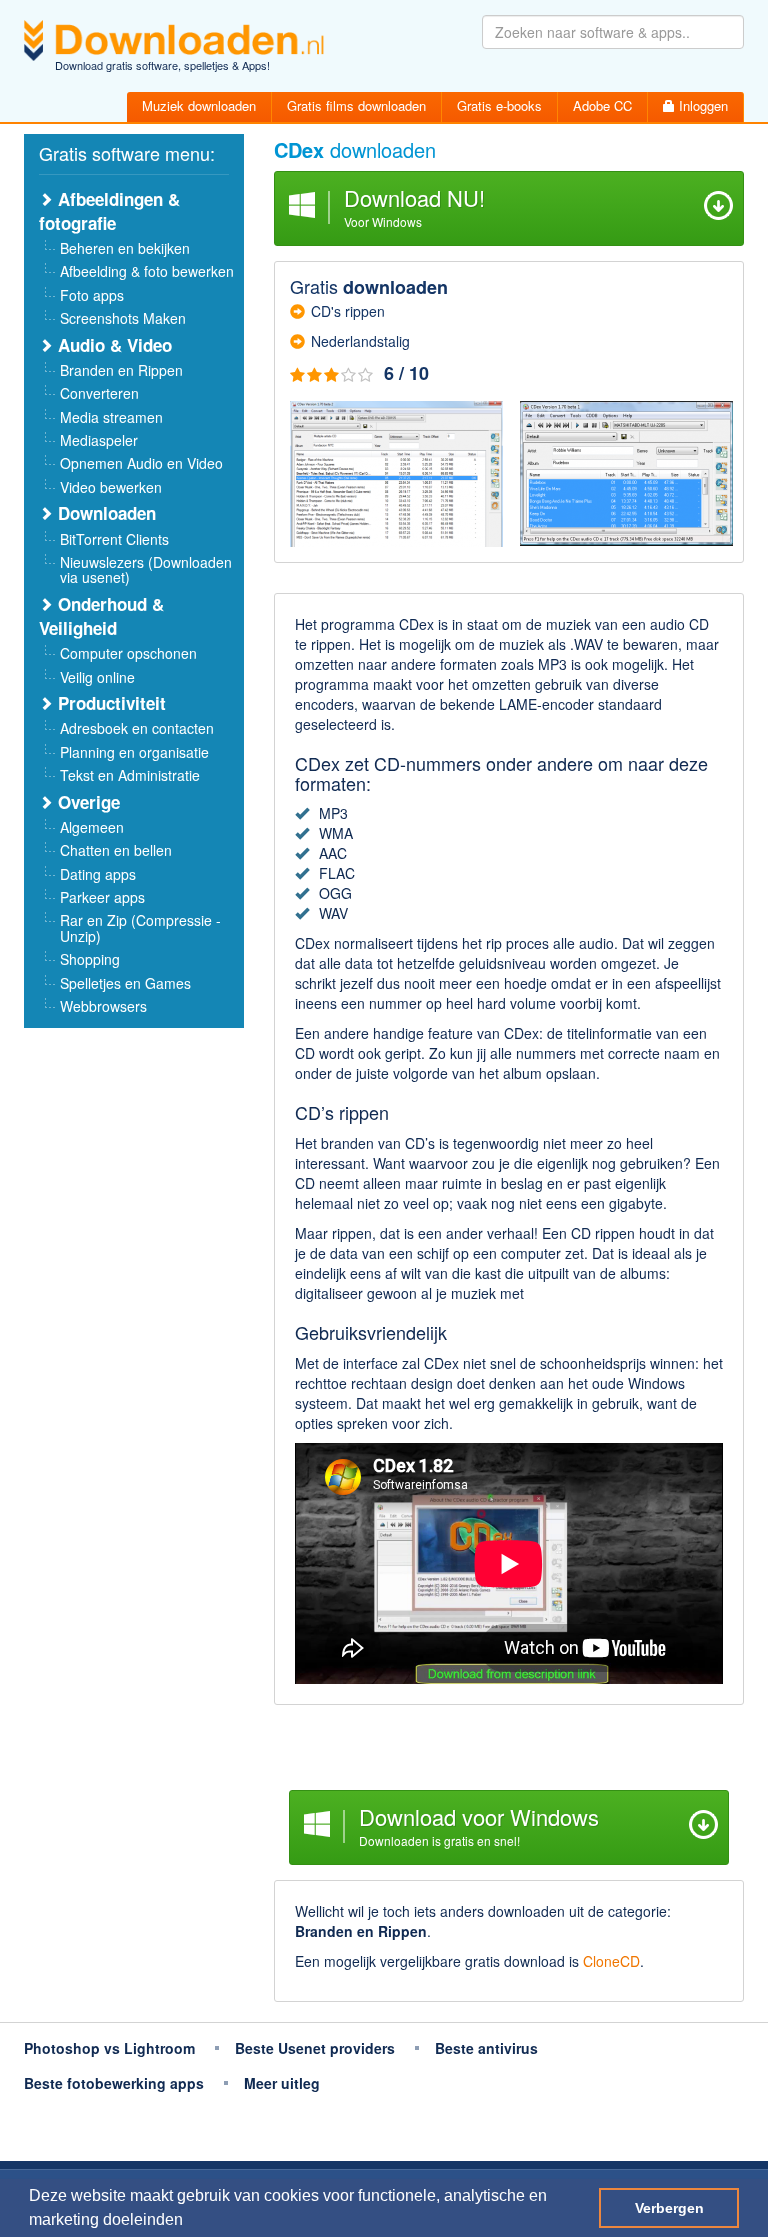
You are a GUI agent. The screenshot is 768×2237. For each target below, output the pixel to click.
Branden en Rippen (121, 370)
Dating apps (98, 874)
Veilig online (97, 677)
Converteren (99, 393)
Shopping (90, 959)
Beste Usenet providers (315, 2048)
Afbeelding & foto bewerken (147, 271)
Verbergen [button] (669, 2208)
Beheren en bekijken (125, 248)
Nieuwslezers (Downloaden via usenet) (146, 569)
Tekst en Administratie (130, 775)
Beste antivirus (486, 2048)
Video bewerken (111, 487)
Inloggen (701, 105)
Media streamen (111, 417)
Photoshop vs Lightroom (109, 2048)
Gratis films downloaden (356, 105)
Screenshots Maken (123, 318)
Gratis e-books (499, 105)
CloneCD (611, 1961)
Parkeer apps (102, 897)
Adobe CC (602, 105)
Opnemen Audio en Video (141, 463)
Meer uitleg (282, 2083)
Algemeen (92, 827)
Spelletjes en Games (125, 983)
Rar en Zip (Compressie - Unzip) (140, 927)
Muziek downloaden (199, 105)
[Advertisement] (509, 1750)
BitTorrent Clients (114, 539)
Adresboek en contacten (137, 728)
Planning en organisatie (134, 752)
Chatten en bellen (116, 850)
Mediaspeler (99, 440)
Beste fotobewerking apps (114, 2083)
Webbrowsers (103, 1006)
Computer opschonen (128, 653)
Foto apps (92, 295)
